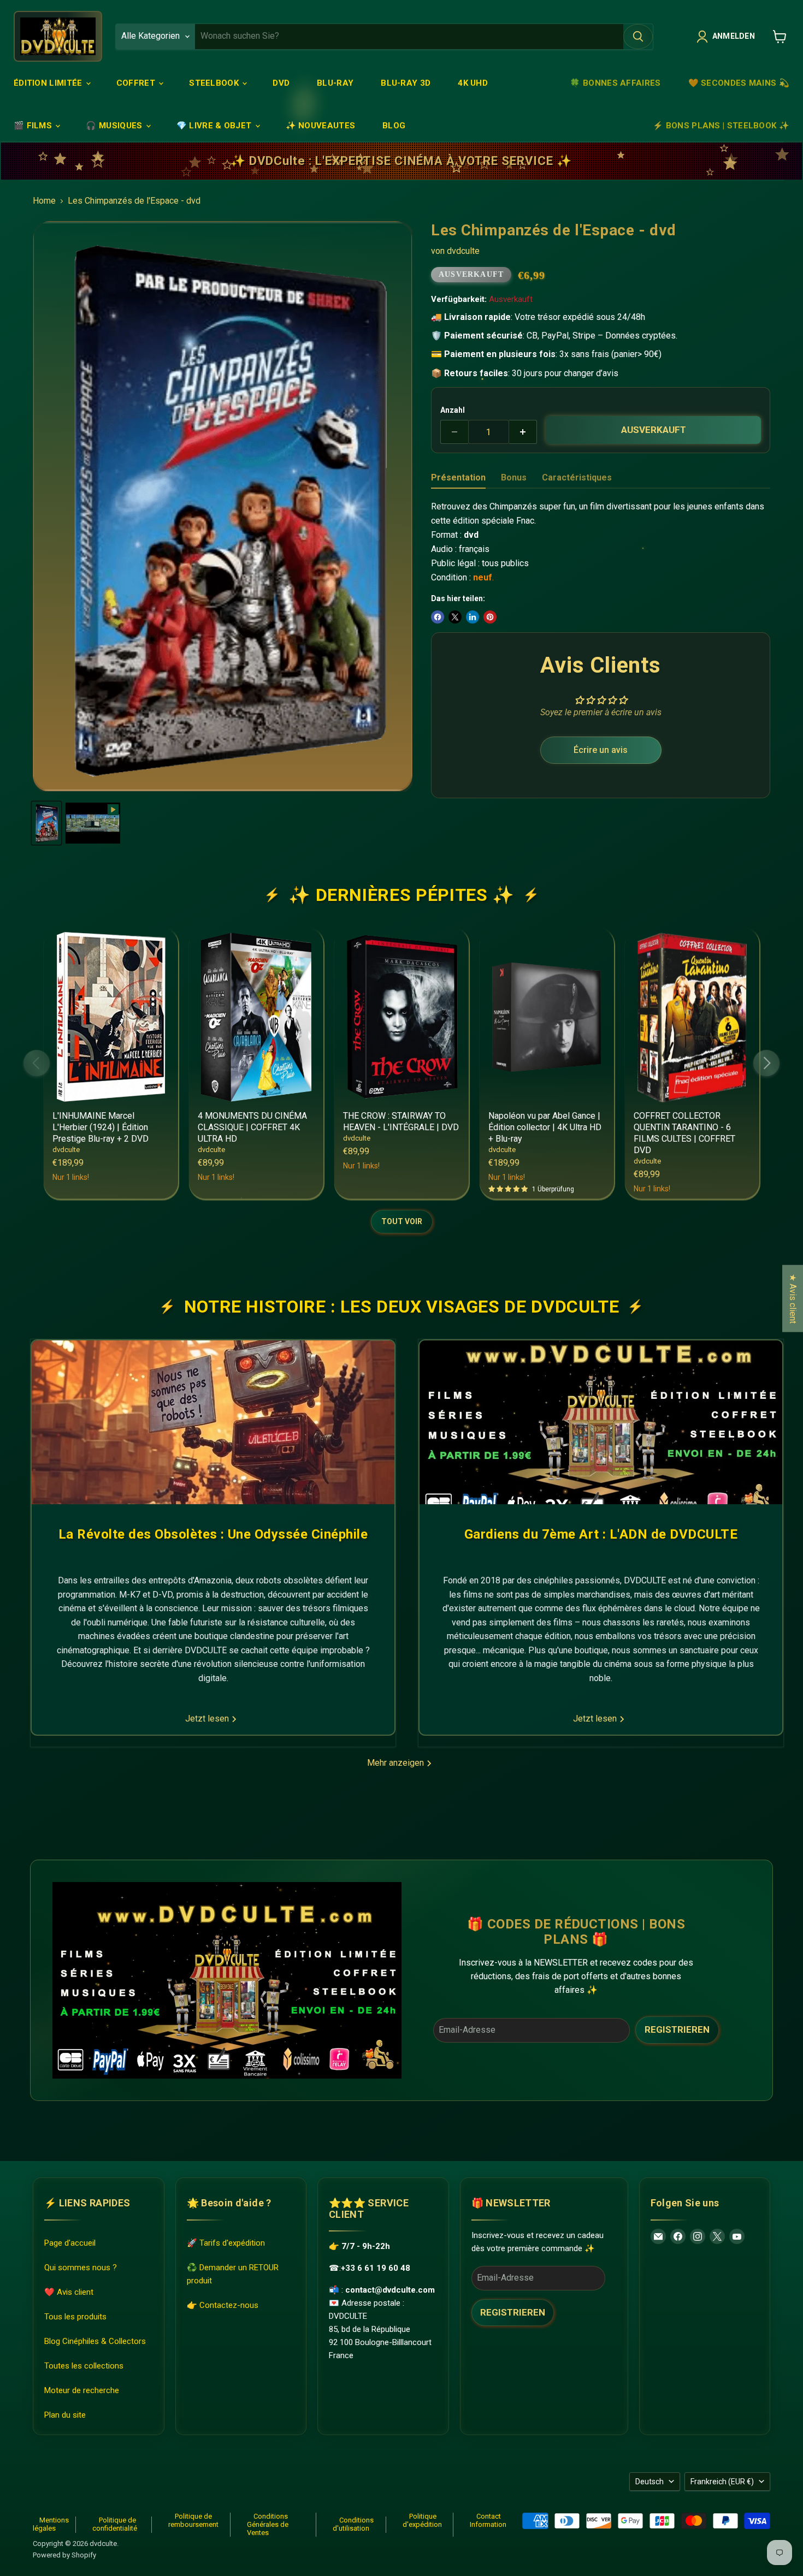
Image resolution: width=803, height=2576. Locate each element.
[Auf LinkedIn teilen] (473, 617)
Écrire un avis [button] (601, 750)
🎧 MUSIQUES (115, 126)
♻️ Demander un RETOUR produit (233, 2274)
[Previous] (37, 1063)
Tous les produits (75, 2317)
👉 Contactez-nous (223, 2305)
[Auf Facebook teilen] (438, 617)
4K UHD (473, 83)
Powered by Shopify (64, 2555)
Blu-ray (335, 83)
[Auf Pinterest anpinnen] (490, 617)
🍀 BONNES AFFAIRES (615, 83)
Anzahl (453, 410)
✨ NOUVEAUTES (321, 126)
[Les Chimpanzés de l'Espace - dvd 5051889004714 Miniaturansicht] (46, 823)
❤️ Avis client (69, 2292)
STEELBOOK (215, 83)
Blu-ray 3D (406, 83)
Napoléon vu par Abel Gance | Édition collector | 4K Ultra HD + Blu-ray (545, 1127)
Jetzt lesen (208, 1719)
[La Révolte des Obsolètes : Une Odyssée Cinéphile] (213, 1422)
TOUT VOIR (402, 1221)
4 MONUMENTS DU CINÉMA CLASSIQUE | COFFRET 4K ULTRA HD (252, 1127)
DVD (281, 83)
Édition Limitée (49, 83)
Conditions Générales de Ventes (268, 2524)
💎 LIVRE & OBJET (215, 126)
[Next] (766, 1063)
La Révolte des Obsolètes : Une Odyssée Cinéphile (213, 1534)
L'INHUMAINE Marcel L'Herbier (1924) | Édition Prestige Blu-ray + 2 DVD (101, 1127)
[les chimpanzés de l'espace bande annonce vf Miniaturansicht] (93, 823)
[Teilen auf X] (455, 617)
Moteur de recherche (82, 2390)
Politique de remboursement (193, 2520)
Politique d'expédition (422, 2520)
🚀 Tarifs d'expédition (226, 2243)
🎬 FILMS (34, 126)
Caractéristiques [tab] (577, 477)
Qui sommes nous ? (81, 2268)
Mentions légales (51, 2524)
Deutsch (650, 2482)
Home (44, 201)
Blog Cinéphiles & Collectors (95, 2341)
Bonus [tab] (514, 477)
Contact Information (488, 2520)
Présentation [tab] (458, 477)
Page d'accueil (70, 2243)
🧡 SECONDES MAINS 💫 (739, 83)
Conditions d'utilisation (353, 2524)
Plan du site (65, 2415)
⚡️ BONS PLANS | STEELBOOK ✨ (721, 126)
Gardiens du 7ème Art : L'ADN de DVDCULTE (601, 1534)
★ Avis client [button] (793, 1299)
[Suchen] (638, 37)
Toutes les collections (84, 2366)
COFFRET (137, 83)
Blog (394, 126)
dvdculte (463, 251)
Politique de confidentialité (115, 2524)
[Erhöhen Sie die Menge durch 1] (523, 432)
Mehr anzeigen (397, 1763)
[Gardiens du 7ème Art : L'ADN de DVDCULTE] (601, 1422)
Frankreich (722, 2482)
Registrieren (677, 2029)
